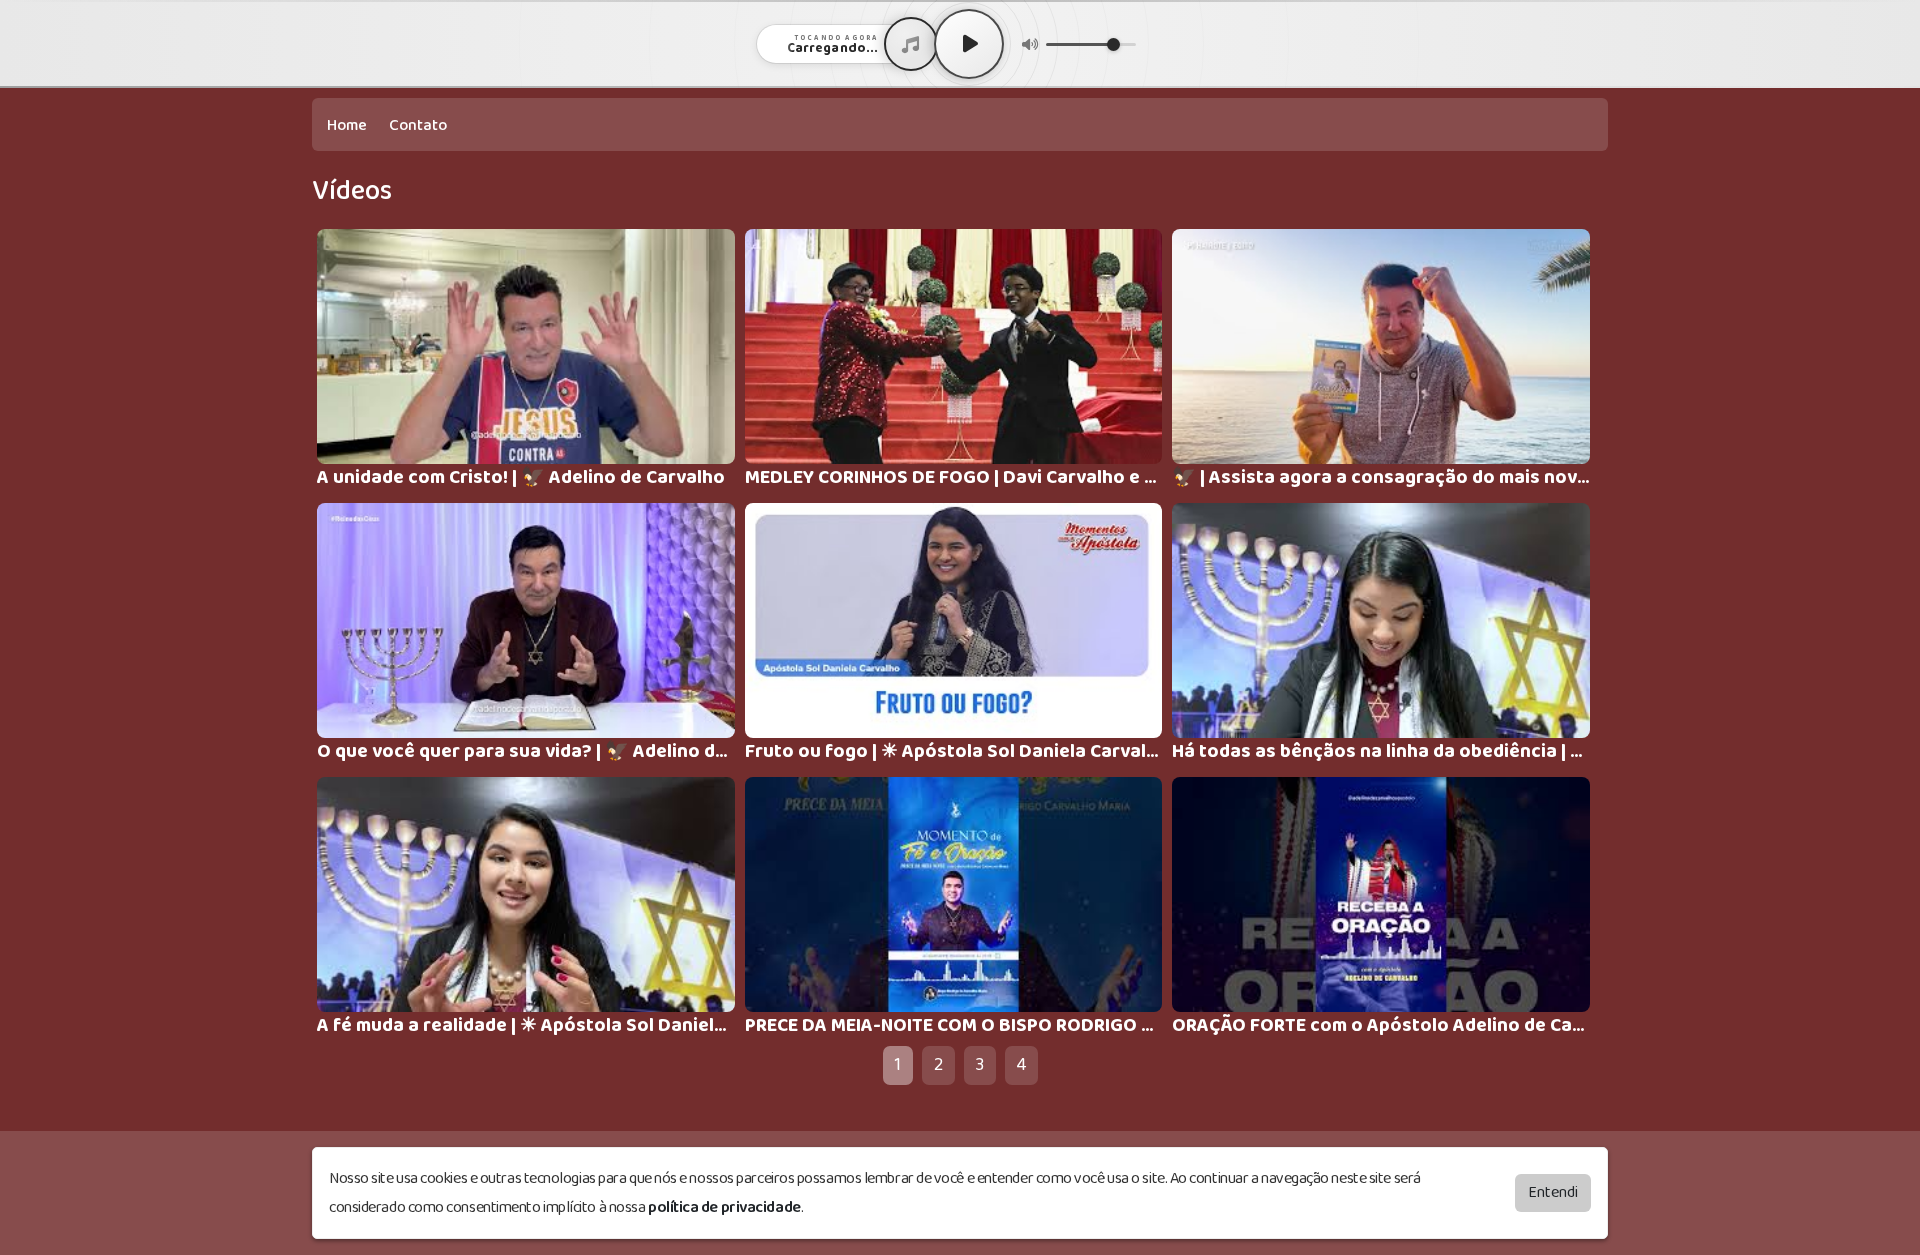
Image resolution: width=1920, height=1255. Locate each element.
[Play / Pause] (969, 44)
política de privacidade (724, 1207)
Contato (418, 125)
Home (347, 125)
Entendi (1553, 1192)
